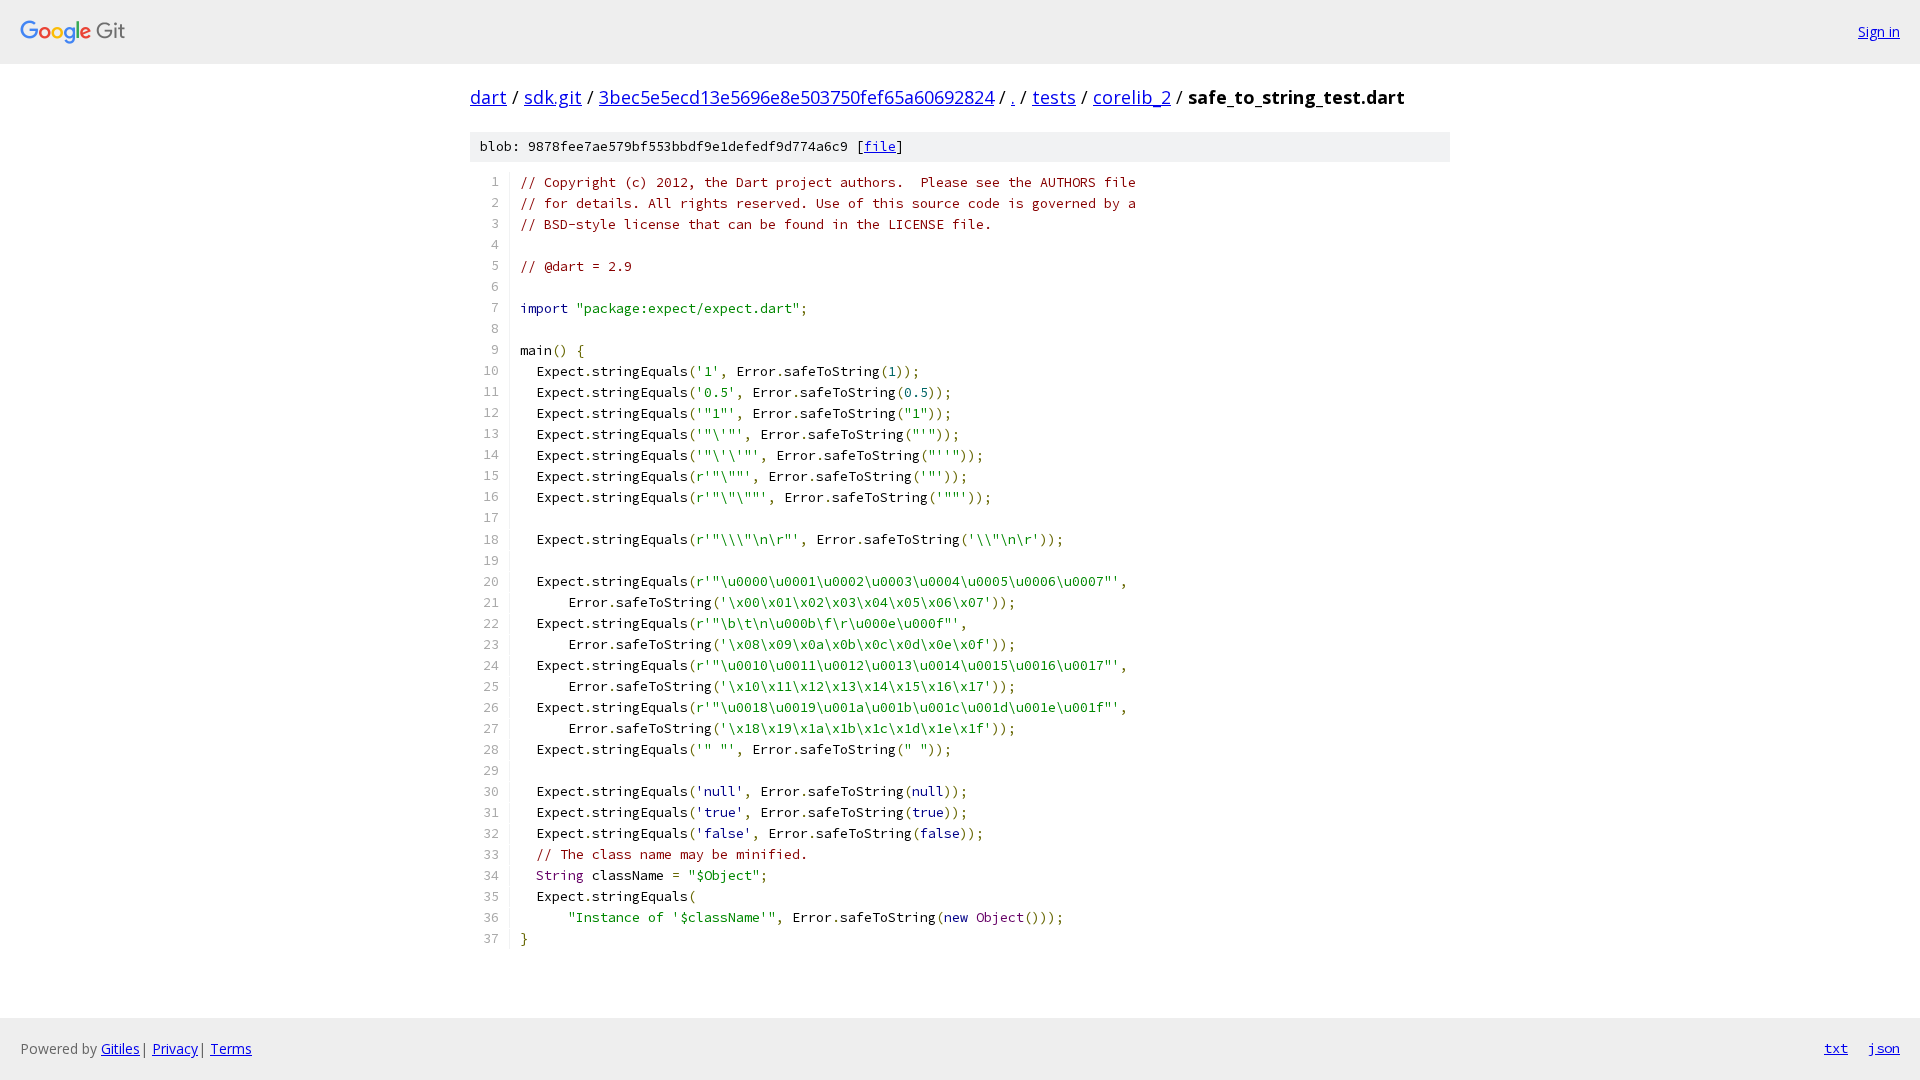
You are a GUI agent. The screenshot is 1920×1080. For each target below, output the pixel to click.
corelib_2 (1132, 97)
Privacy (175, 1048)
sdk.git (553, 97)
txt (1836, 1048)
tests (1054, 97)
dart (488, 97)
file (880, 146)
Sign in (1879, 31)
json (1884, 1048)
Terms (231, 1048)
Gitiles (120, 1048)
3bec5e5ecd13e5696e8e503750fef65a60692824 (796, 97)
